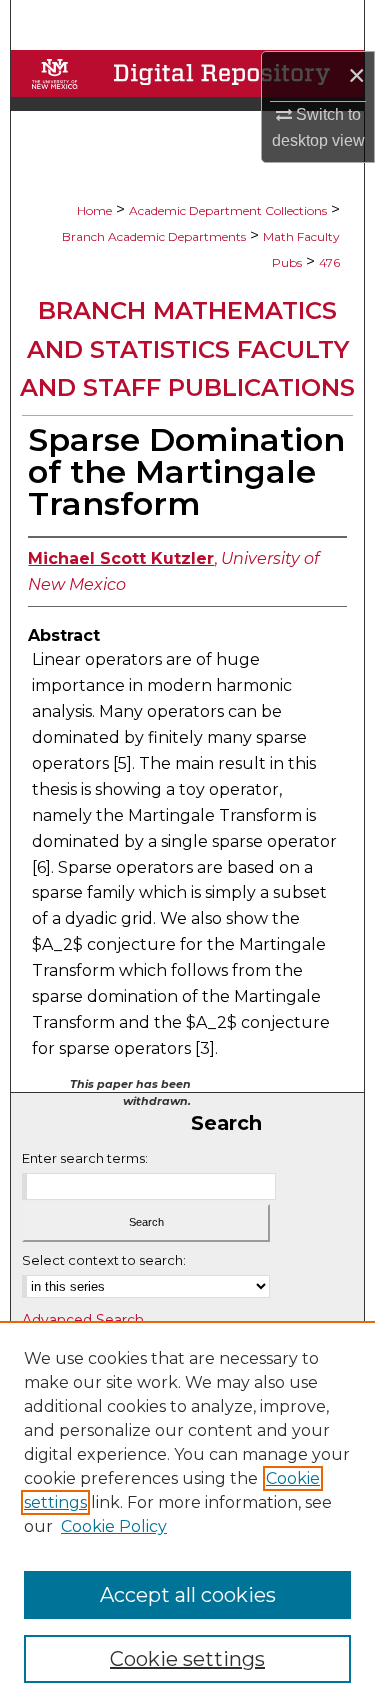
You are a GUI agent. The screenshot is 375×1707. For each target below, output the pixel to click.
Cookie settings (187, 1659)
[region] (187, 1514)
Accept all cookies (188, 1595)
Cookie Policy (114, 1526)
